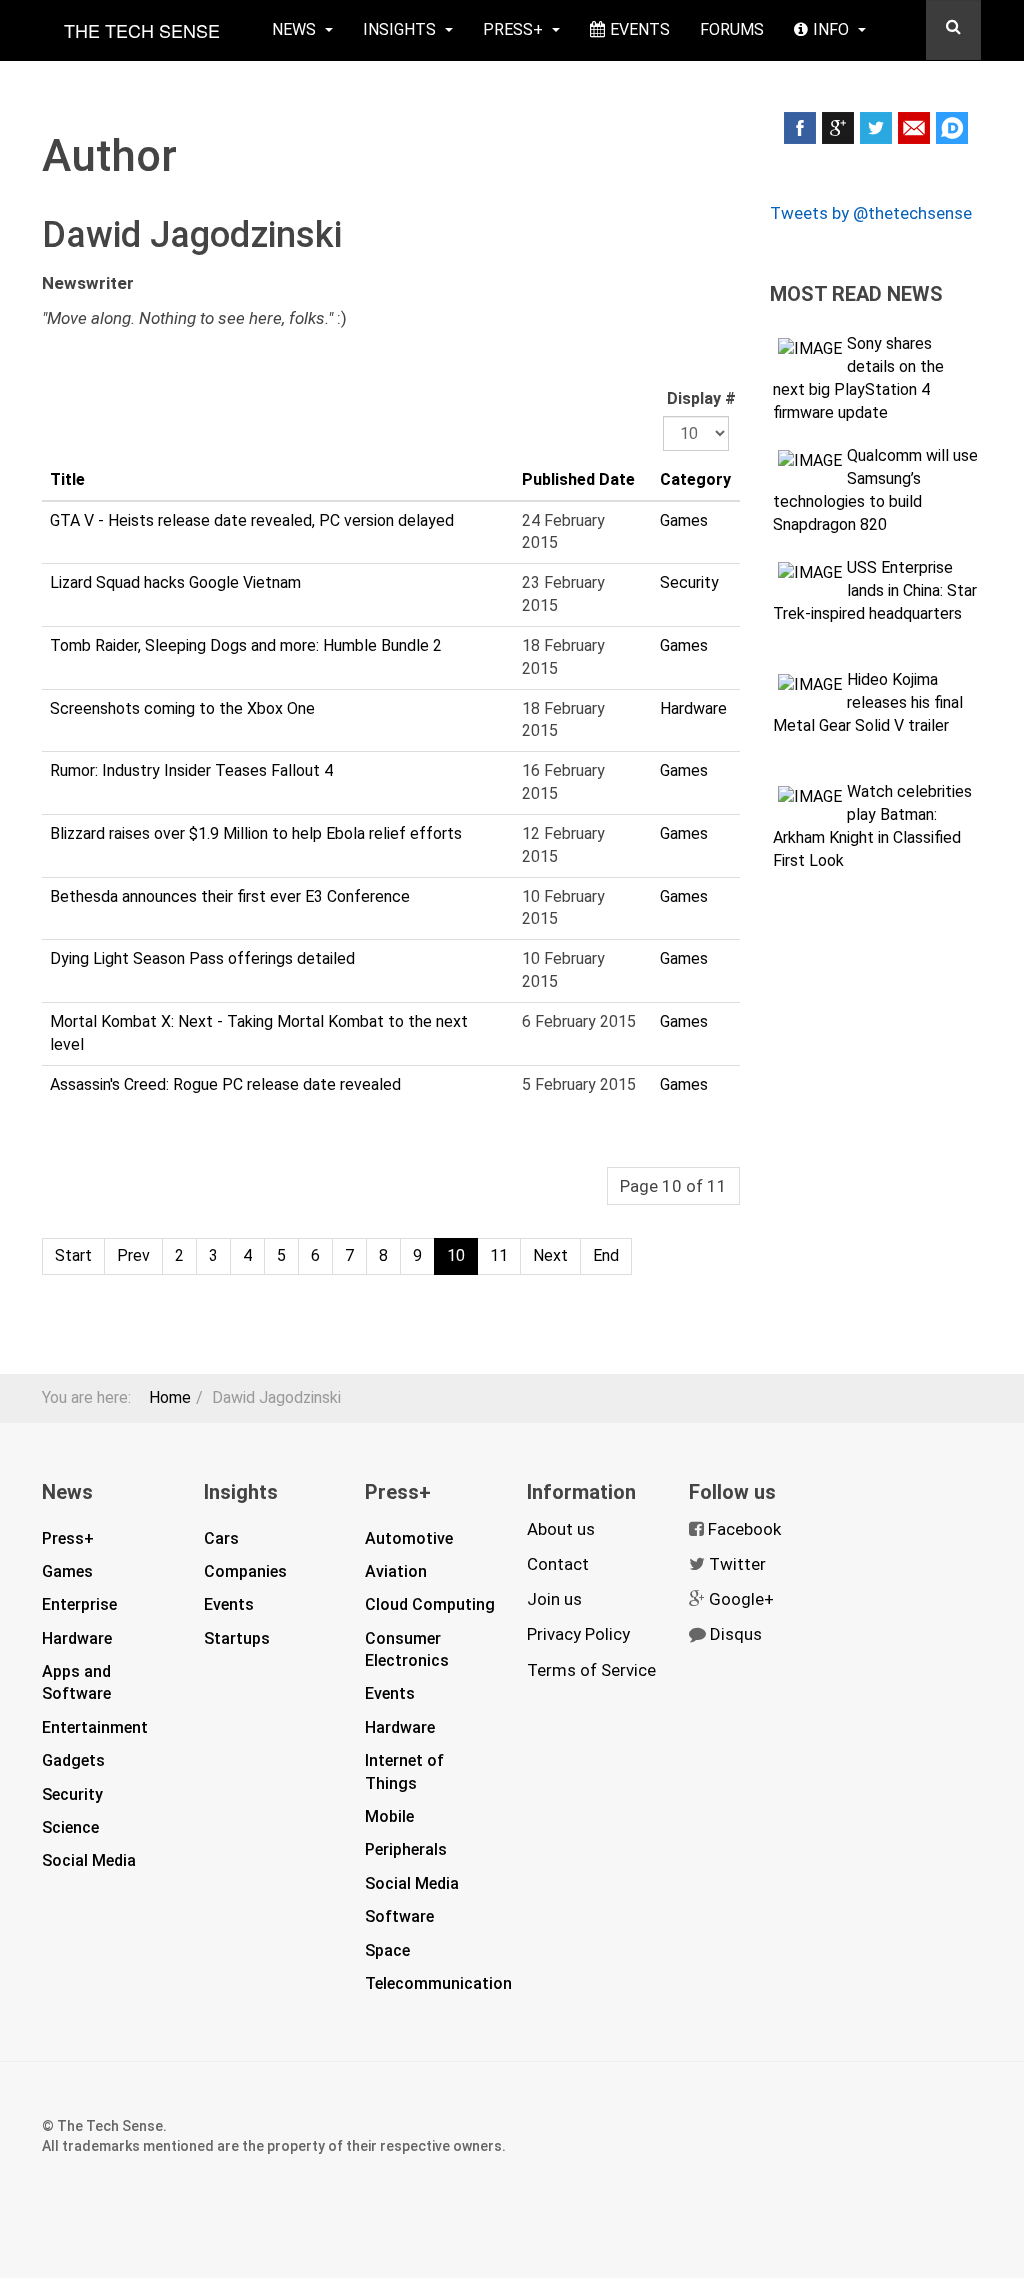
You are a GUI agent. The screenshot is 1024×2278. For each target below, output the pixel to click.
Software (399, 1916)
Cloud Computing (430, 1604)
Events (640, 29)
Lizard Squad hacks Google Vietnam (175, 582)
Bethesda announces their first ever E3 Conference (230, 896)
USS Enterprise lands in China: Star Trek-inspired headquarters (875, 590)
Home (170, 1397)
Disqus (736, 1634)
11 (499, 1255)
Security (689, 582)
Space (387, 1950)
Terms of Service (591, 1670)
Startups (237, 1638)
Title (67, 479)
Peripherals (406, 1849)
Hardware (693, 708)
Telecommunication (438, 1983)
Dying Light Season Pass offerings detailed (202, 958)
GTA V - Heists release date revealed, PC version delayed (252, 520)
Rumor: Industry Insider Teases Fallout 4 (191, 770)
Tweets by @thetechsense (871, 213)
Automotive (409, 1538)
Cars (221, 1538)
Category (695, 479)
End (606, 1255)
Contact (558, 1564)
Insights (401, 29)
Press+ (515, 29)
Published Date (578, 479)
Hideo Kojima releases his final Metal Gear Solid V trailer (868, 702)
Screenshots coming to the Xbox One (182, 708)
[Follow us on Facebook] (800, 128)
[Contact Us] (914, 128)
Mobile (389, 1816)
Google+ (741, 1599)
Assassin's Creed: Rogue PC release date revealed (225, 1084)
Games (684, 520)
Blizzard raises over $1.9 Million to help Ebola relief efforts (256, 833)
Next (550, 1255)
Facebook (744, 1529)
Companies (245, 1571)
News (296, 29)
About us (561, 1529)
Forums (732, 29)
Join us (554, 1599)
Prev (133, 1255)
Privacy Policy (578, 1634)
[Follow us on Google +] (838, 128)
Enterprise (79, 1604)
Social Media (89, 1860)
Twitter (737, 1564)
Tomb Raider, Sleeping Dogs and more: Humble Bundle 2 (246, 645)
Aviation (396, 1571)
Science (70, 1827)
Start (73, 1255)
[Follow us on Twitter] (876, 128)
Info (833, 29)
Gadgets (73, 1760)
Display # (701, 398)
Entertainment (95, 1727)
